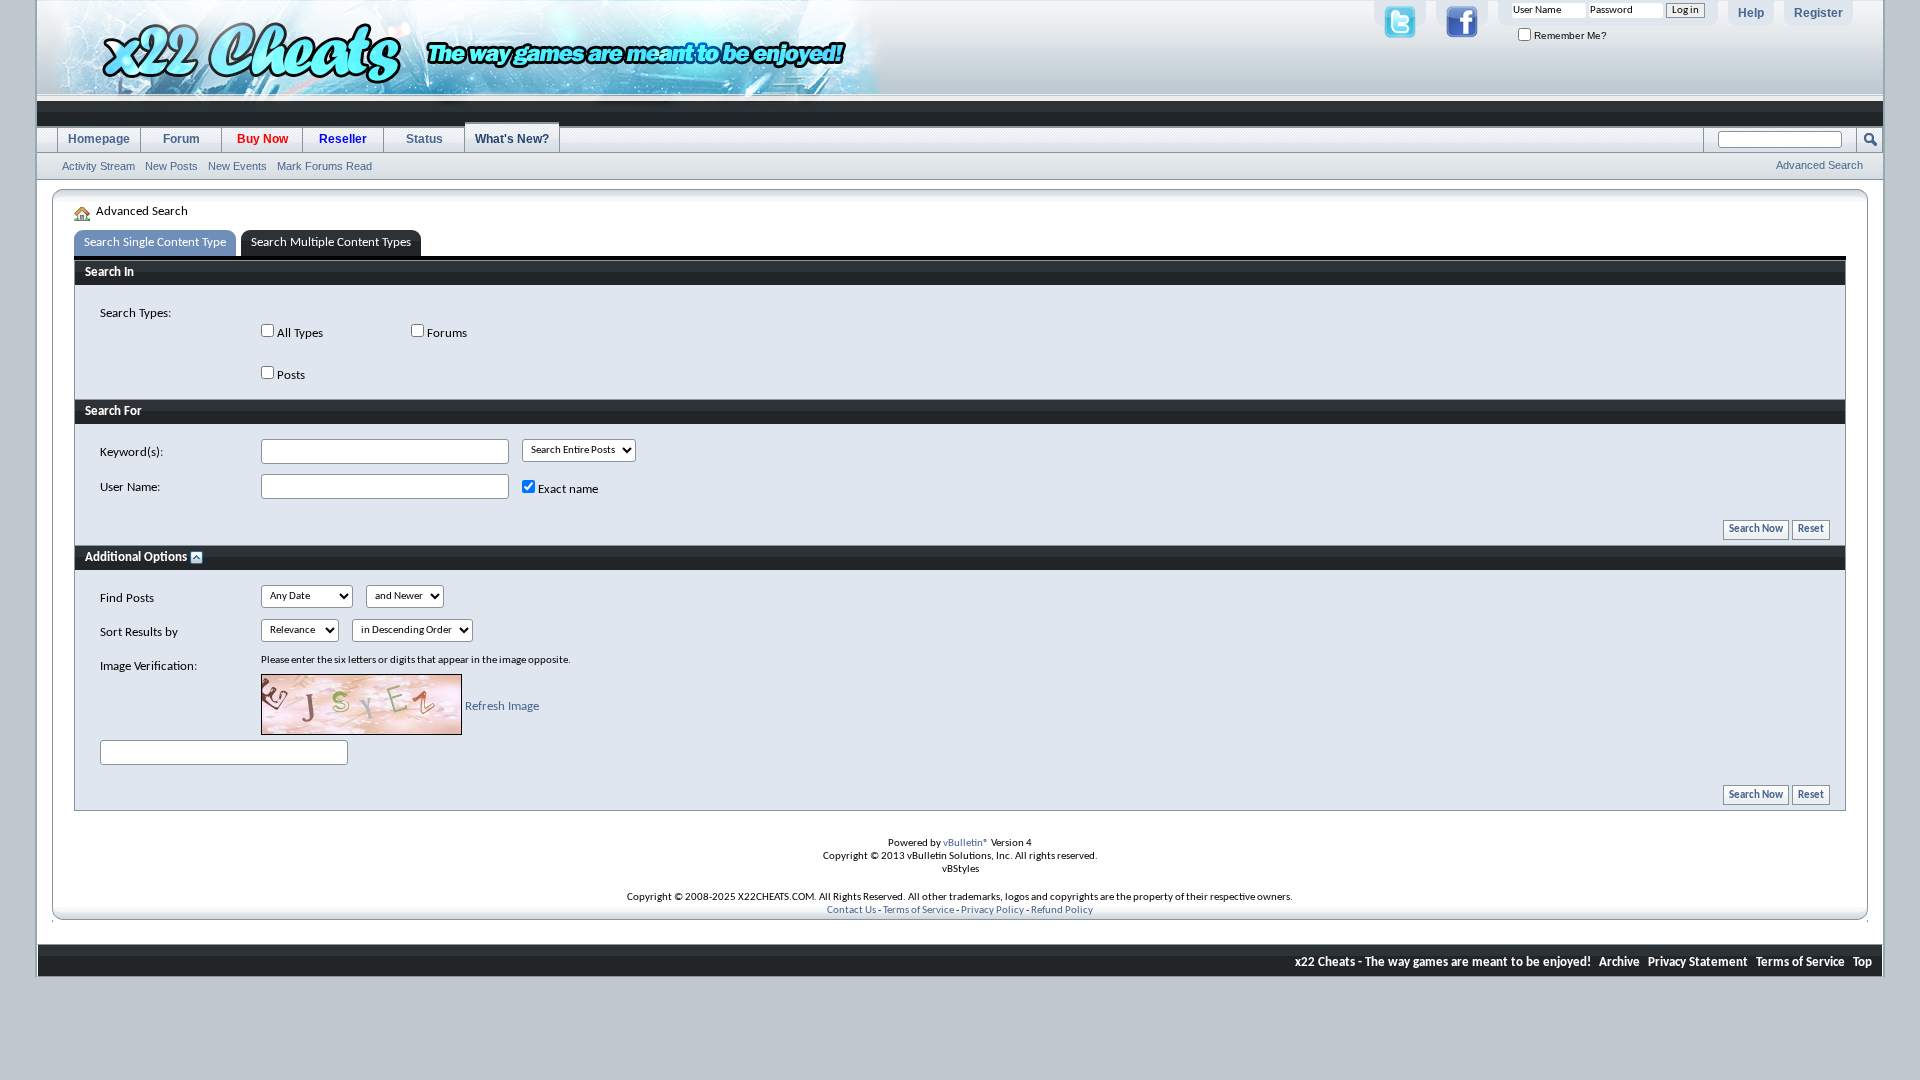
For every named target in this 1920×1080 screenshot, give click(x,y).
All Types (298, 333)
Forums (445, 333)
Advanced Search (1819, 165)
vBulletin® (966, 843)
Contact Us (851, 910)
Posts (289, 375)
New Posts (171, 166)
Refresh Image (502, 706)
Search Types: (135, 313)
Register (1818, 13)
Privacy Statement (1698, 962)
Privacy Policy (992, 910)
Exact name (566, 489)
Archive (1619, 962)
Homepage (99, 139)
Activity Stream (98, 166)
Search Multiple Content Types (331, 242)
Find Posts (127, 598)
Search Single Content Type (155, 242)
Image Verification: (148, 666)
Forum (181, 139)
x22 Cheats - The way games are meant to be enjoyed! (1443, 962)
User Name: (130, 487)
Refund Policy (1062, 910)
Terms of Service (918, 910)
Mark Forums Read (324, 166)
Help (1751, 13)
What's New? (512, 139)
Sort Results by (139, 632)
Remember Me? (1569, 35)
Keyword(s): (131, 452)
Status (424, 139)
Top (1862, 962)
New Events (237, 166)
